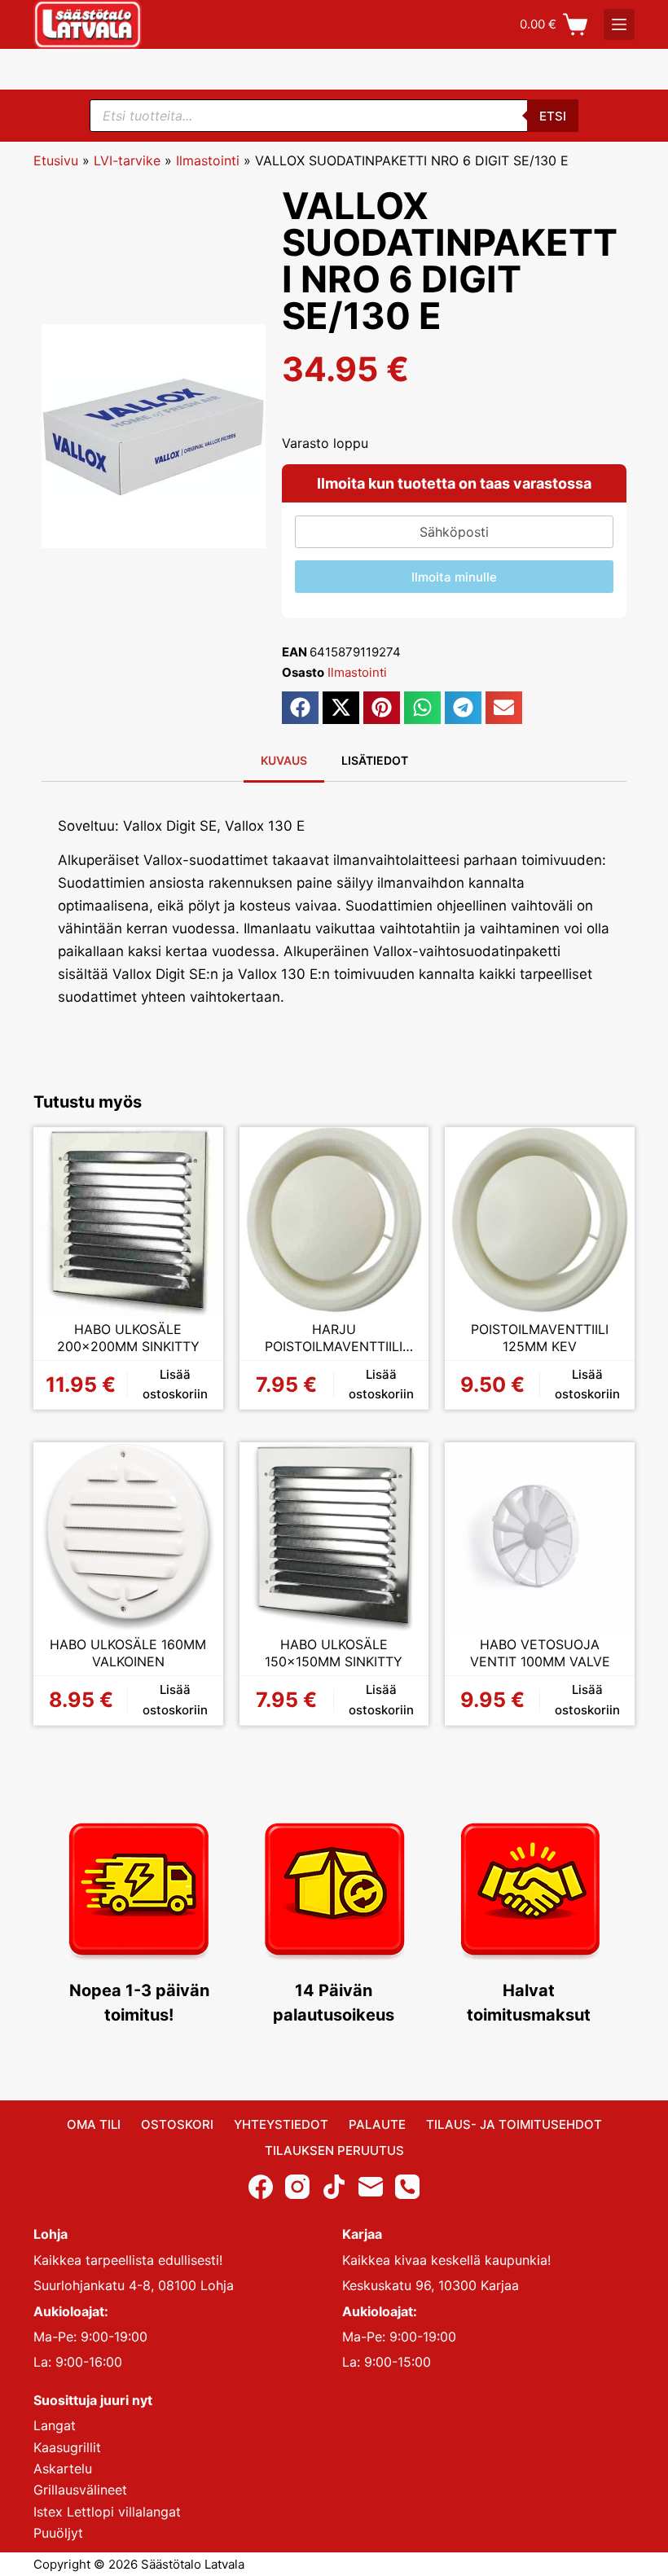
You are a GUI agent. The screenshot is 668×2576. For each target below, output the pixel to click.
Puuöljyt (58, 2533)
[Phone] (407, 2187)
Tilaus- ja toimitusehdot (514, 2124)
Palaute (377, 2124)
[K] (619, 24)
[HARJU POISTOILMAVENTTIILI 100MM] (334, 1222)
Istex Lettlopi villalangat (107, 2512)
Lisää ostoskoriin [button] (175, 1385)
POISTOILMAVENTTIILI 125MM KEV (540, 1338)
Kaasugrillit (67, 2447)
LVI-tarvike (127, 160)
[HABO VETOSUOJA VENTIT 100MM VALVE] (540, 1537)
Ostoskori (177, 2124)
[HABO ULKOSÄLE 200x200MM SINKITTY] (128, 1222)
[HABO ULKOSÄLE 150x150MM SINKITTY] (334, 1537)
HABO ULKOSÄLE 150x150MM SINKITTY (334, 1653)
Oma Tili (94, 2124)
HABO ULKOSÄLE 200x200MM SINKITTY (128, 1338)
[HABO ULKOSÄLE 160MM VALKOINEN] (128, 1537)
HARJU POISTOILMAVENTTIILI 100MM (334, 1338)
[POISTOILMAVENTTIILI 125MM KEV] (540, 1222)
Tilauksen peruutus (334, 2150)
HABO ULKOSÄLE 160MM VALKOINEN (128, 1653)
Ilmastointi (208, 160)
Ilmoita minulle (454, 577)
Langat (55, 2425)
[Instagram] (297, 2187)
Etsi (553, 116)
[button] (300, 708)
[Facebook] (261, 2187)
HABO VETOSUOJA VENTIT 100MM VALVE (540, 1653)
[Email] (371, 2187)
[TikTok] (334, 2187)
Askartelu (63, 2468)
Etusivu (56, 160)
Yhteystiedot (281, 2124)
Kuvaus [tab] (284, 760)
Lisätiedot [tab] (375, 760)
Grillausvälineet (80, 2490)
